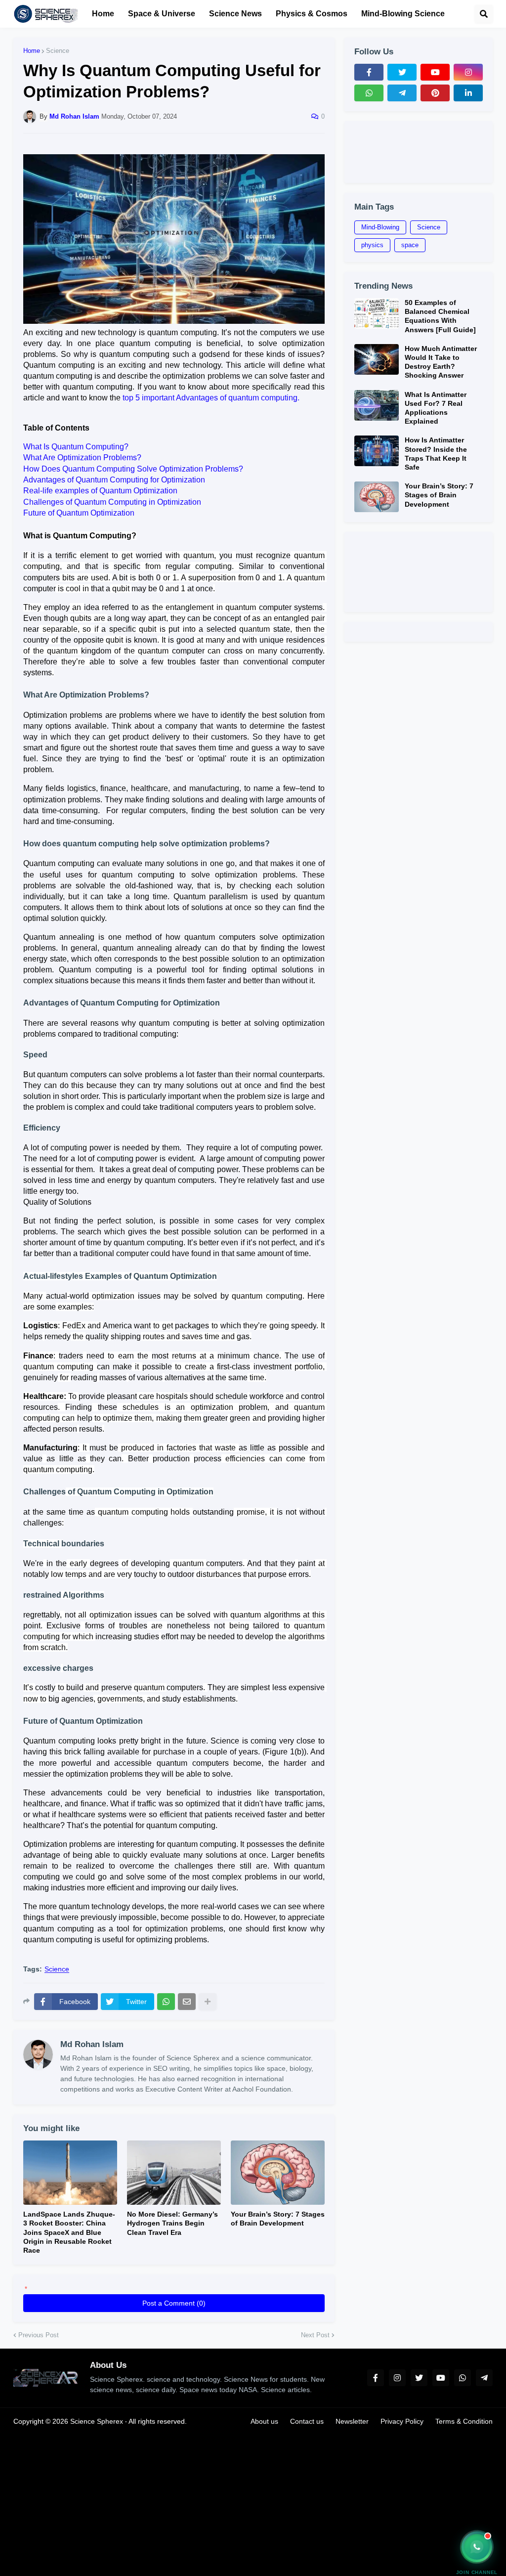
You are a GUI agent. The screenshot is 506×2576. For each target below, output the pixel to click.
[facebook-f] (369, 72)
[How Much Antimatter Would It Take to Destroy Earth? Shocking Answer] (377, 359)
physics (372, 245)
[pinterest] (435, 93)
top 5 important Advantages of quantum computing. (211, 398)
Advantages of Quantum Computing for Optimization (114, 480)
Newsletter (352, 2421)
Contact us (307, 2421)
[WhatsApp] (166, 2002)
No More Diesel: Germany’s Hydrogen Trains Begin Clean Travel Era (172, 2223)
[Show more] (208, 2002)
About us (264, 2421)
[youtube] (435, 72)
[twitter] (402, 72)
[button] (484, 14)
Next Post (315, 2335)
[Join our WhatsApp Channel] (477, 2547)
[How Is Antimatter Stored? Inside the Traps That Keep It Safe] (377, 451)
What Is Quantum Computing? (76, 447)
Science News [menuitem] (235, 14)
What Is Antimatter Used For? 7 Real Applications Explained (436, 408)
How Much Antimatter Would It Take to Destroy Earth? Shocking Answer (441, 362)
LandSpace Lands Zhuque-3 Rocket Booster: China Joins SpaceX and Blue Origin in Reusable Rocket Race (69, 2232)
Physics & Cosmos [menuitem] (312, 14)
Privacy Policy (402, 2421)
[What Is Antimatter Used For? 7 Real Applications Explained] (377, 405)
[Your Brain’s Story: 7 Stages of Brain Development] (278, 2173)
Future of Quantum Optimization (79, 513)
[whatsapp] (369, 93)
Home (32, 51)
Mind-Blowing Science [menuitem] (403, 14)
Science (58, 51)
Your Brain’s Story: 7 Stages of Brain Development (278, 2219)
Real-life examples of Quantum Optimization (100, 491)
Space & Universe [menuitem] (162, 14)
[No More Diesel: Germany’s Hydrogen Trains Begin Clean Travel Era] (174, 2173)
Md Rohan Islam (92, 2044)
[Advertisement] (419, 152)
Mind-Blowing (380, 227)
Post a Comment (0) (174, 2303)
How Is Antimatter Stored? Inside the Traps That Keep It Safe (436, 454)
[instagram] (468, 72)
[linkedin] (468, 93)
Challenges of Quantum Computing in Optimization (112, 502)
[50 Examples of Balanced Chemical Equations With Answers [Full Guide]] (377, 313)
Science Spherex (97, 2421)
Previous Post (39, 2335)
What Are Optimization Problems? (82, 458)
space (410, 245)
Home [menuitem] (103, 14)
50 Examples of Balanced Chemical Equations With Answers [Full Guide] (440, 316)
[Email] (187, 2002)
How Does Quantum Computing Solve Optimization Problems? (133, 469)
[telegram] (402, 93)
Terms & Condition (464, 2421)
